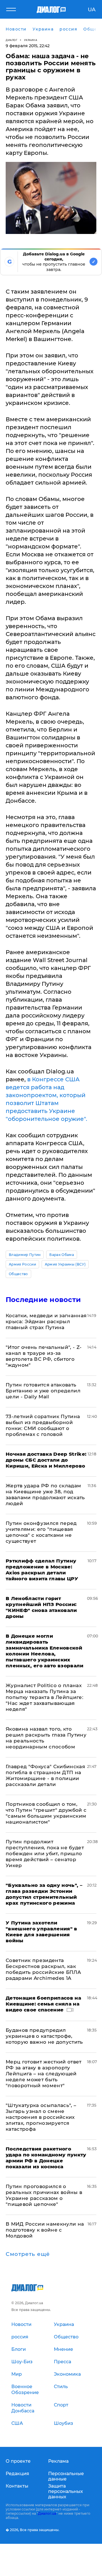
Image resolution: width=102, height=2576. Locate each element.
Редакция (17, 2474)
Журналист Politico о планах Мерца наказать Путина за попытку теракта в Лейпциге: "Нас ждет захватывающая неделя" (44, 1697)
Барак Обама (62, 1255)
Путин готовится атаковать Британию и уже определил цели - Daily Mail (43, 1391)
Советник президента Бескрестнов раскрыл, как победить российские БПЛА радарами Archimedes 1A (43, 1969)
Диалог (11, 40)
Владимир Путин (25, 1255)
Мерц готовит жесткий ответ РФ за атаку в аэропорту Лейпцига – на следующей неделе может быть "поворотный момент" (44, 2074)
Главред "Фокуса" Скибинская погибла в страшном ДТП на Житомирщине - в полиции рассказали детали (45, 1775)
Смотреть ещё (28, 2254)
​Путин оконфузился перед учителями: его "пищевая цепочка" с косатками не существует (41, 1532)
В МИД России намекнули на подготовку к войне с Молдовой (45, 2230)
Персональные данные (66, 2476)
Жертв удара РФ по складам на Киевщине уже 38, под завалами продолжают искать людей (45, 1495)
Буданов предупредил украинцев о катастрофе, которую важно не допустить (44, 2036)
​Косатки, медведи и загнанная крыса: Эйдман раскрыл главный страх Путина (46, 1321)
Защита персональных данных (66, 2491)
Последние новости (43, 1300)
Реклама (58, 2461)
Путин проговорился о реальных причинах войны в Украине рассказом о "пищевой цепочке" (44, 2195)
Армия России (22, 1264)
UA (92, 10)
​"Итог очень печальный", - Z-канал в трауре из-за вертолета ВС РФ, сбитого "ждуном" (44, 1356)
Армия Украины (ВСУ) (65, 1264)
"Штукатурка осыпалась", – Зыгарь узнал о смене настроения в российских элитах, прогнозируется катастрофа (41, 2117)
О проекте (18, 2461)
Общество (18, 1274)
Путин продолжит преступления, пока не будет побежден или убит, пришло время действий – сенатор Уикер (45, 1854)
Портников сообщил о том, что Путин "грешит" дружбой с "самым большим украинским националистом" (46, 1813)
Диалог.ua (47, 2513)
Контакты (17, 2486)
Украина (31, 40)
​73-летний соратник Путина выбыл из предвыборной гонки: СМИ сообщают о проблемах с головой (43, 1425)
